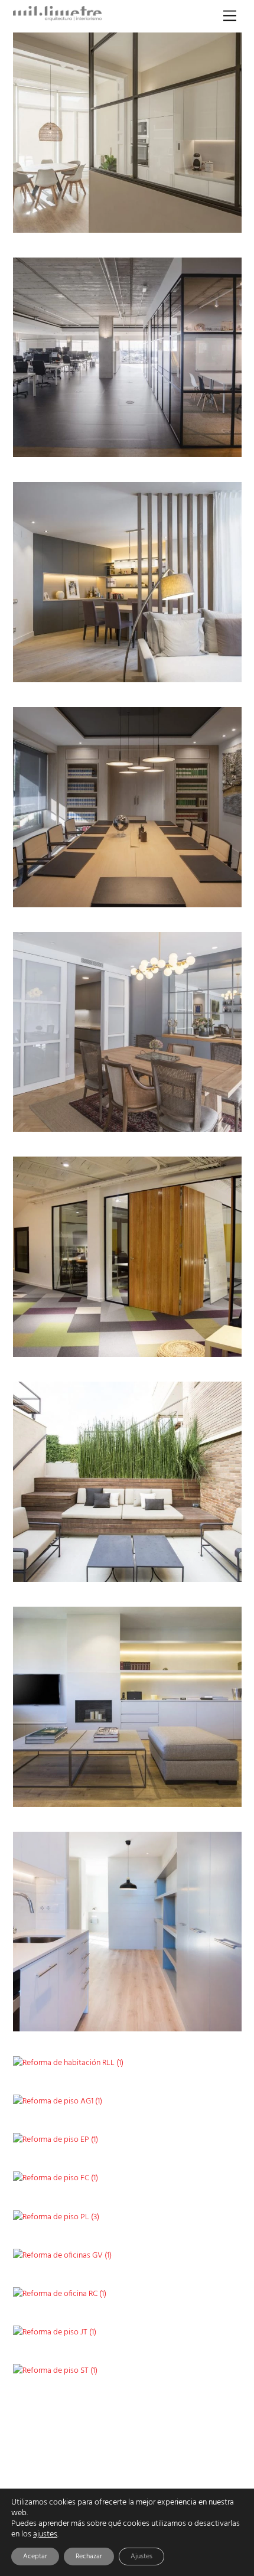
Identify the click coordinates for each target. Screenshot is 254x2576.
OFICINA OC (195, 446)
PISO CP (202, 221)
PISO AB (202, 2097)
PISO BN (202, 1120)
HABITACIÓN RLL (186, 2058)
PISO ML (201, 2020)
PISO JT (203, 2327)
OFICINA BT (196, 895)
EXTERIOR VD (192, 1570)
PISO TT (203, 670)
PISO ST (203, 2365)
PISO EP (202, 2135)
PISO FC (202, 2173)
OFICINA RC (196, 2289)
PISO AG (201, 1795)
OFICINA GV (195, 2250)
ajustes (45, 2535)
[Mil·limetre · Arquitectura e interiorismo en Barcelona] (57, 18)
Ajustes (141, 2557)
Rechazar (89, 2557)
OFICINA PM (194, 1345)
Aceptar (35, 2557)
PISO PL (202, 2212)
